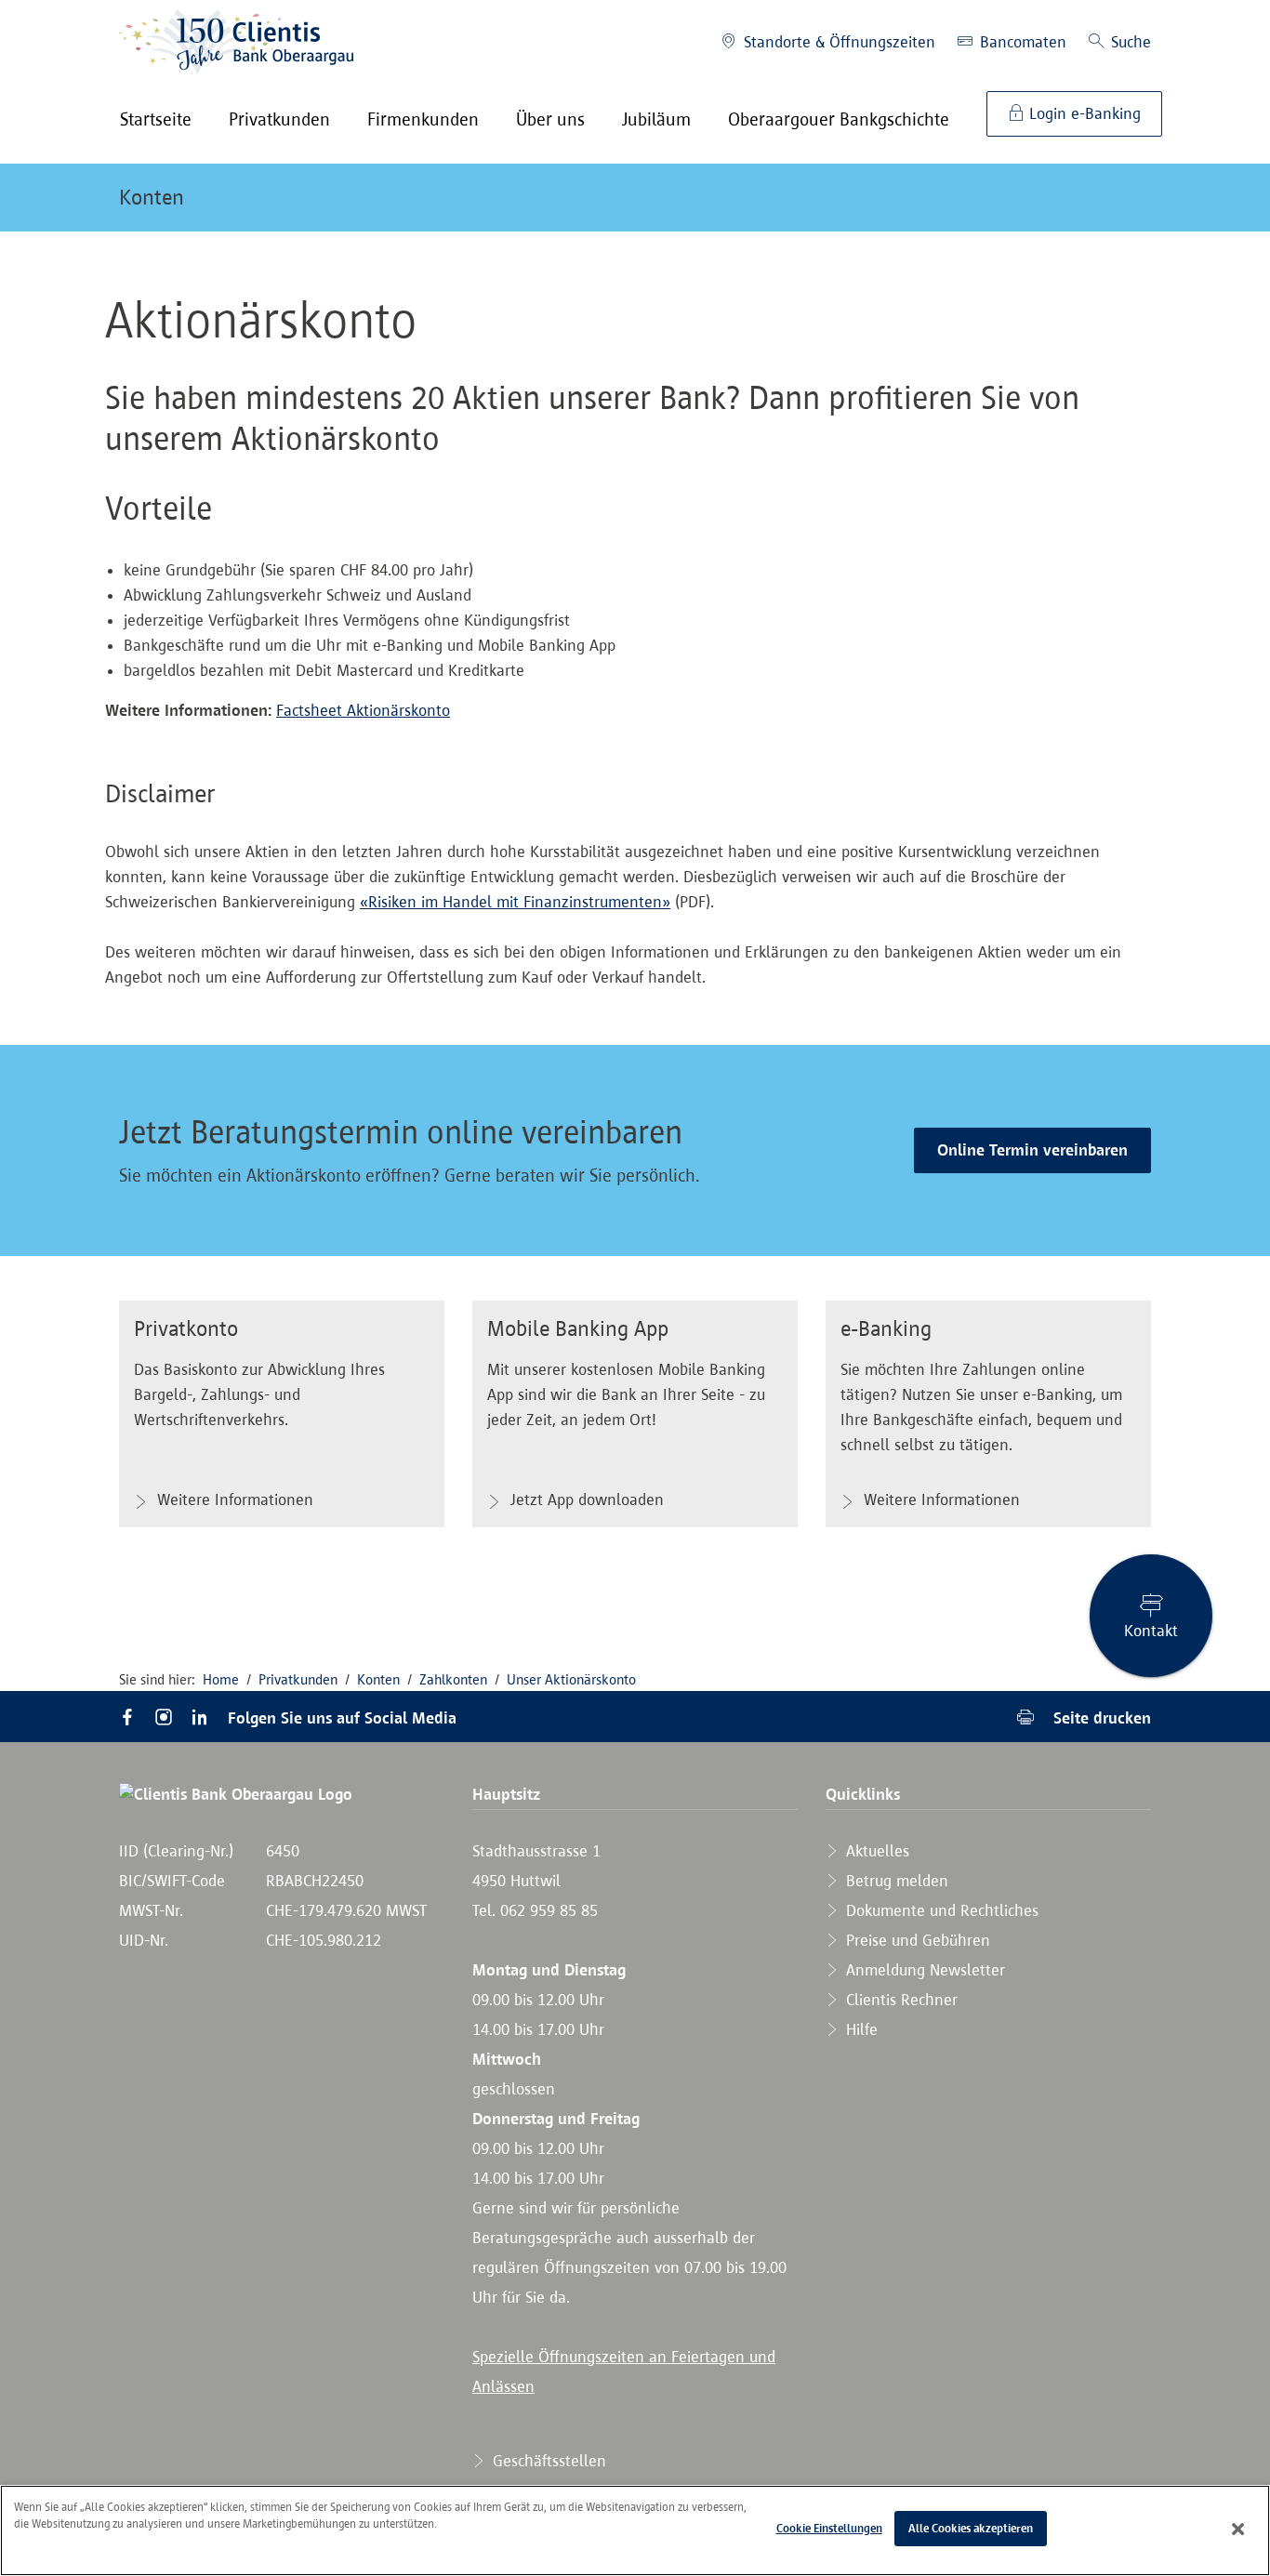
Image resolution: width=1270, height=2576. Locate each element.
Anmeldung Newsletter (923, 1970)
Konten (152, 197)
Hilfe (860, 2029)
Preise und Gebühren (916, 1940)
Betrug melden (895, 1881)
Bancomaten (1021, 42)
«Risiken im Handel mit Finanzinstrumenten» (515, 902)
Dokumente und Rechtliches (940, 1910)
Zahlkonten (453, 1679)
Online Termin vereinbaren (1032, 1150)
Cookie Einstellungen (829, 2528)
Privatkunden (298, 1679)
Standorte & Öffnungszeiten (837, 42)
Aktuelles (875, 1851)
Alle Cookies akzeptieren (971, 2528)
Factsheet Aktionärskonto (363, 710)
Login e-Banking (1083, 113)
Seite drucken (1100, 1717)
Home (221, 1679)
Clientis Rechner (900, 2000)
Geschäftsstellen (547, 2461)
